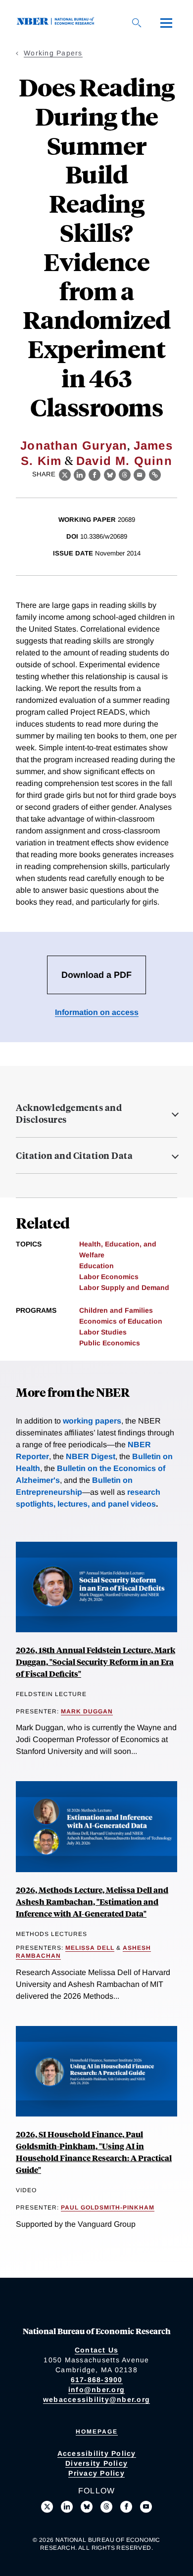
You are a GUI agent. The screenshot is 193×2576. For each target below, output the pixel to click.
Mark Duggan (87, 1711)
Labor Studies (103, 1332)
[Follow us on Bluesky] (87, 2507)
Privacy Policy (96, 2473)
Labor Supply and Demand (124, 1288)
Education (96, 1266)
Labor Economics (109, 1277)
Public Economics (110, 1343)
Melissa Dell (90, 1948)
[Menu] (166, 23)
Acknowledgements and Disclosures (69, 1113)
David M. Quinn (124, 461)
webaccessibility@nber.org (96, 2399)
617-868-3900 (97, 2380)
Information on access (97, 1012)
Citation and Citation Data (74, 1155)
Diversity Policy (96, 2463)
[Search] (137, 23)
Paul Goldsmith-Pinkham (108, 2208)
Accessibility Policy (97, 2453)
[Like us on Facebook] (126, 2507)
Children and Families (116, 1310)
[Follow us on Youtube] (146, 2507)
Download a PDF (96, 975)
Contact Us (97, 2350)
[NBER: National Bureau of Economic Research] (57, 23)
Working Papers (53, 53)
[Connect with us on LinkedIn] (67, 2507)
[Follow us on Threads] (106, 2507)
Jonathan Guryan (74, 445)
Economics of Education (121, 1321)
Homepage (97, 2432)
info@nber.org (96, 2390)
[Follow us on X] (47, 2507)
